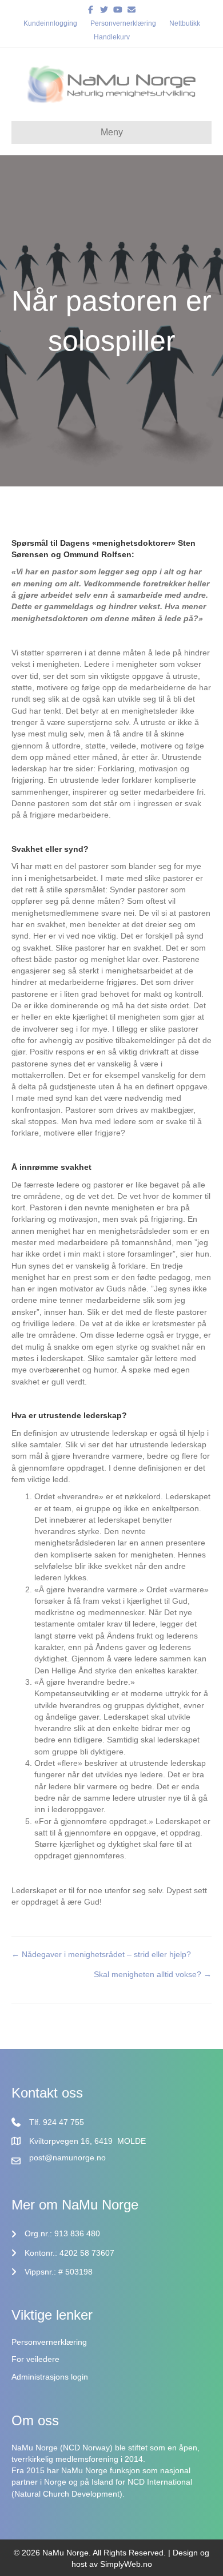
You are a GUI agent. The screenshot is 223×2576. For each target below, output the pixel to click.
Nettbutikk (185, 23)
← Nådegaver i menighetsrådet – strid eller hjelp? (101, 1954)
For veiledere (35, 2359)
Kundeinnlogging (50, 23)
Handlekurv (112, 37)
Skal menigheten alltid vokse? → (153, 1974)
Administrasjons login (50, 2377)
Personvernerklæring (123, 23)
